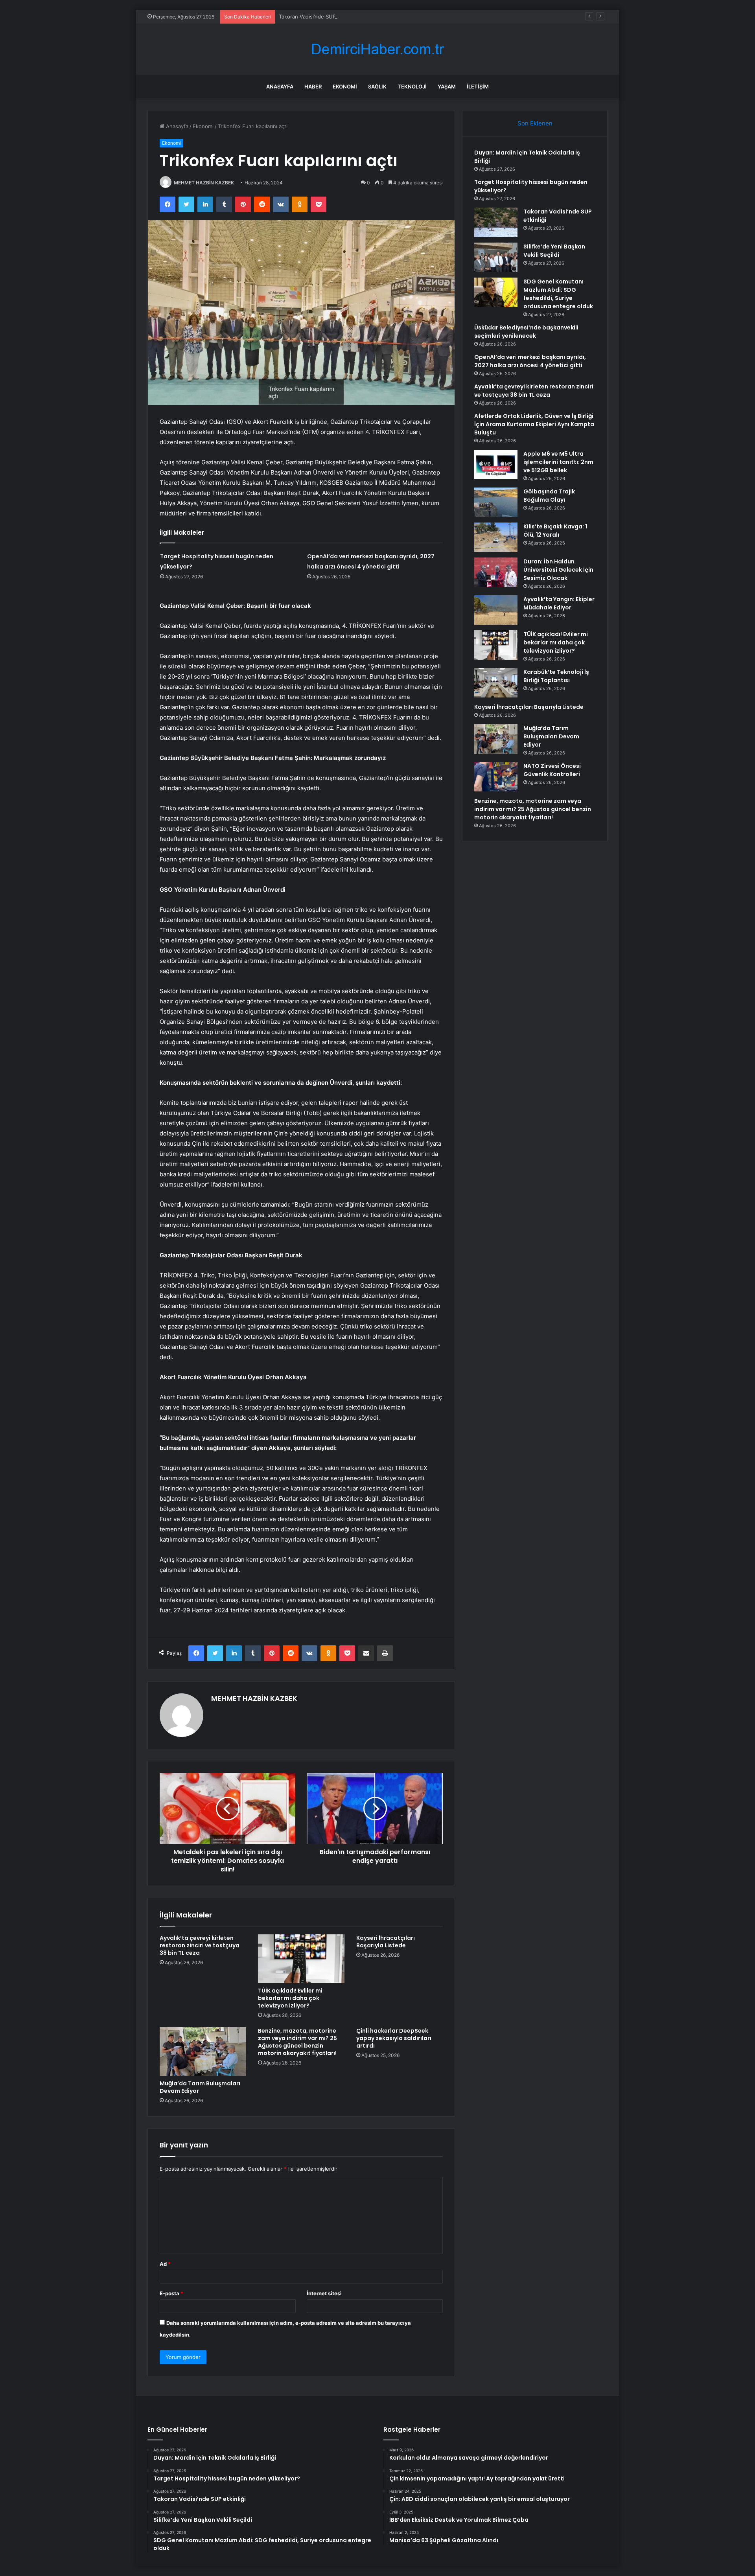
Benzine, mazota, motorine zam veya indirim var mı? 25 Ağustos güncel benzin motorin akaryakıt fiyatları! (297, 2042)
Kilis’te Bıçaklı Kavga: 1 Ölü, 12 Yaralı (555, 531)
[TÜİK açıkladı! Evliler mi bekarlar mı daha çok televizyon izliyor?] (301, 1959)
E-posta (171, 2293)
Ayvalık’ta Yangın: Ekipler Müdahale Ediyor (559, 603)
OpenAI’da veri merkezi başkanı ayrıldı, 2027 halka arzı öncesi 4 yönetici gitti (530, 361)
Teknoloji (412, 86)
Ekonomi (345, 86)
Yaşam (447, 86)
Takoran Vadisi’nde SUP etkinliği (318, 17)
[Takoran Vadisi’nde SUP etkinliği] (496, 222)
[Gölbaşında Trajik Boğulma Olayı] (496, 502)
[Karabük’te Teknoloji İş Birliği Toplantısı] (496, 683)
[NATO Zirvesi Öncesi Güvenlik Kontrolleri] (496, 777)
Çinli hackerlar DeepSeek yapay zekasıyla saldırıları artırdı (394, 2038)
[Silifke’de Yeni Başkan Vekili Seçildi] (496, 257)
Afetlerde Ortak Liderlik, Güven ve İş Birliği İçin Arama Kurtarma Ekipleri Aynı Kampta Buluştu (534, 424)
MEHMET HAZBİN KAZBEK (204, 183)
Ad (165, 2264)
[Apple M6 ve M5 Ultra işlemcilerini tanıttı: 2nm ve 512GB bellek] (496, 465)
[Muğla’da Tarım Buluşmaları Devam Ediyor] (203, 2052)
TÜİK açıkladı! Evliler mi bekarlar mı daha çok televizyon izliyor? (290, 1998)
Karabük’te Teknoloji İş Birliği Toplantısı (556, 676)
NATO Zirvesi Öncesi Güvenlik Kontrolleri (552, 770)
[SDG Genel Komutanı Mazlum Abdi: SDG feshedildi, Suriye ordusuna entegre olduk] (496, 292)
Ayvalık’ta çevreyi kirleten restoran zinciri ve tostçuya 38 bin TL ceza (200, 1945)
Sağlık (377, 86)
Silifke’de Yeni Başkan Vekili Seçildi (554, 251)
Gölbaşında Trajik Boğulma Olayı (549, 496)
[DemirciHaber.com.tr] (377, 49)
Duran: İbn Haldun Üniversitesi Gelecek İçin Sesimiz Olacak (558, 570)
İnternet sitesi (324, 2293)
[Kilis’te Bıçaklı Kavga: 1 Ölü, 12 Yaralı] (496, 537)
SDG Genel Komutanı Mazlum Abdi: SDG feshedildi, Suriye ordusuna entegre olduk (558, 294)
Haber (313, 86)
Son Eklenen (535, 123)
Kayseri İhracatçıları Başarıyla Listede (386, 1942)
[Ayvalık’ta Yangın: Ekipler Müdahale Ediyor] (496, 610)
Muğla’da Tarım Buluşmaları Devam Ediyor (200, 2087)
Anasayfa (280, 86)
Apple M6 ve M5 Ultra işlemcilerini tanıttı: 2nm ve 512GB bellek (558, 462)
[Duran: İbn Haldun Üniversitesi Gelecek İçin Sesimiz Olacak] (496, 572)
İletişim (478, 86)
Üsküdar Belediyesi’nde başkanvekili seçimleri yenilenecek (526, 332)
